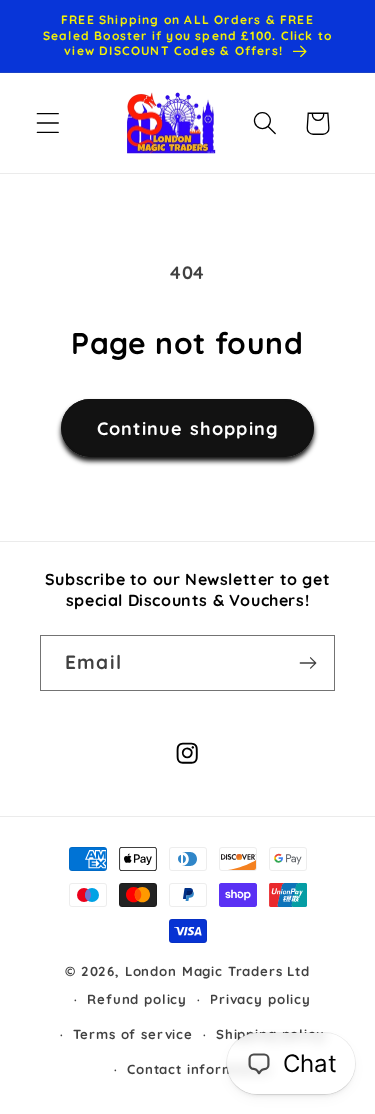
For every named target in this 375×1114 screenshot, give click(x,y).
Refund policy (137, 999)
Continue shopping (187, 428)
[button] (48, 123)
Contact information (199, 1069)
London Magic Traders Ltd (217, 971)
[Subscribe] (307, 663)
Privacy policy (260, 999)
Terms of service (132, 1034)
